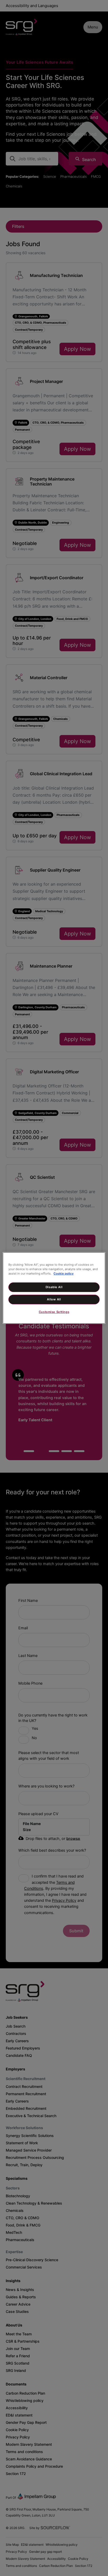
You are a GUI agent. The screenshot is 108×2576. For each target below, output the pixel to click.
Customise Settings (54, 1312)
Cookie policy (64, 1274)
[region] (54, 1288)
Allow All (54, 1299)
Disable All (54, 1287)
